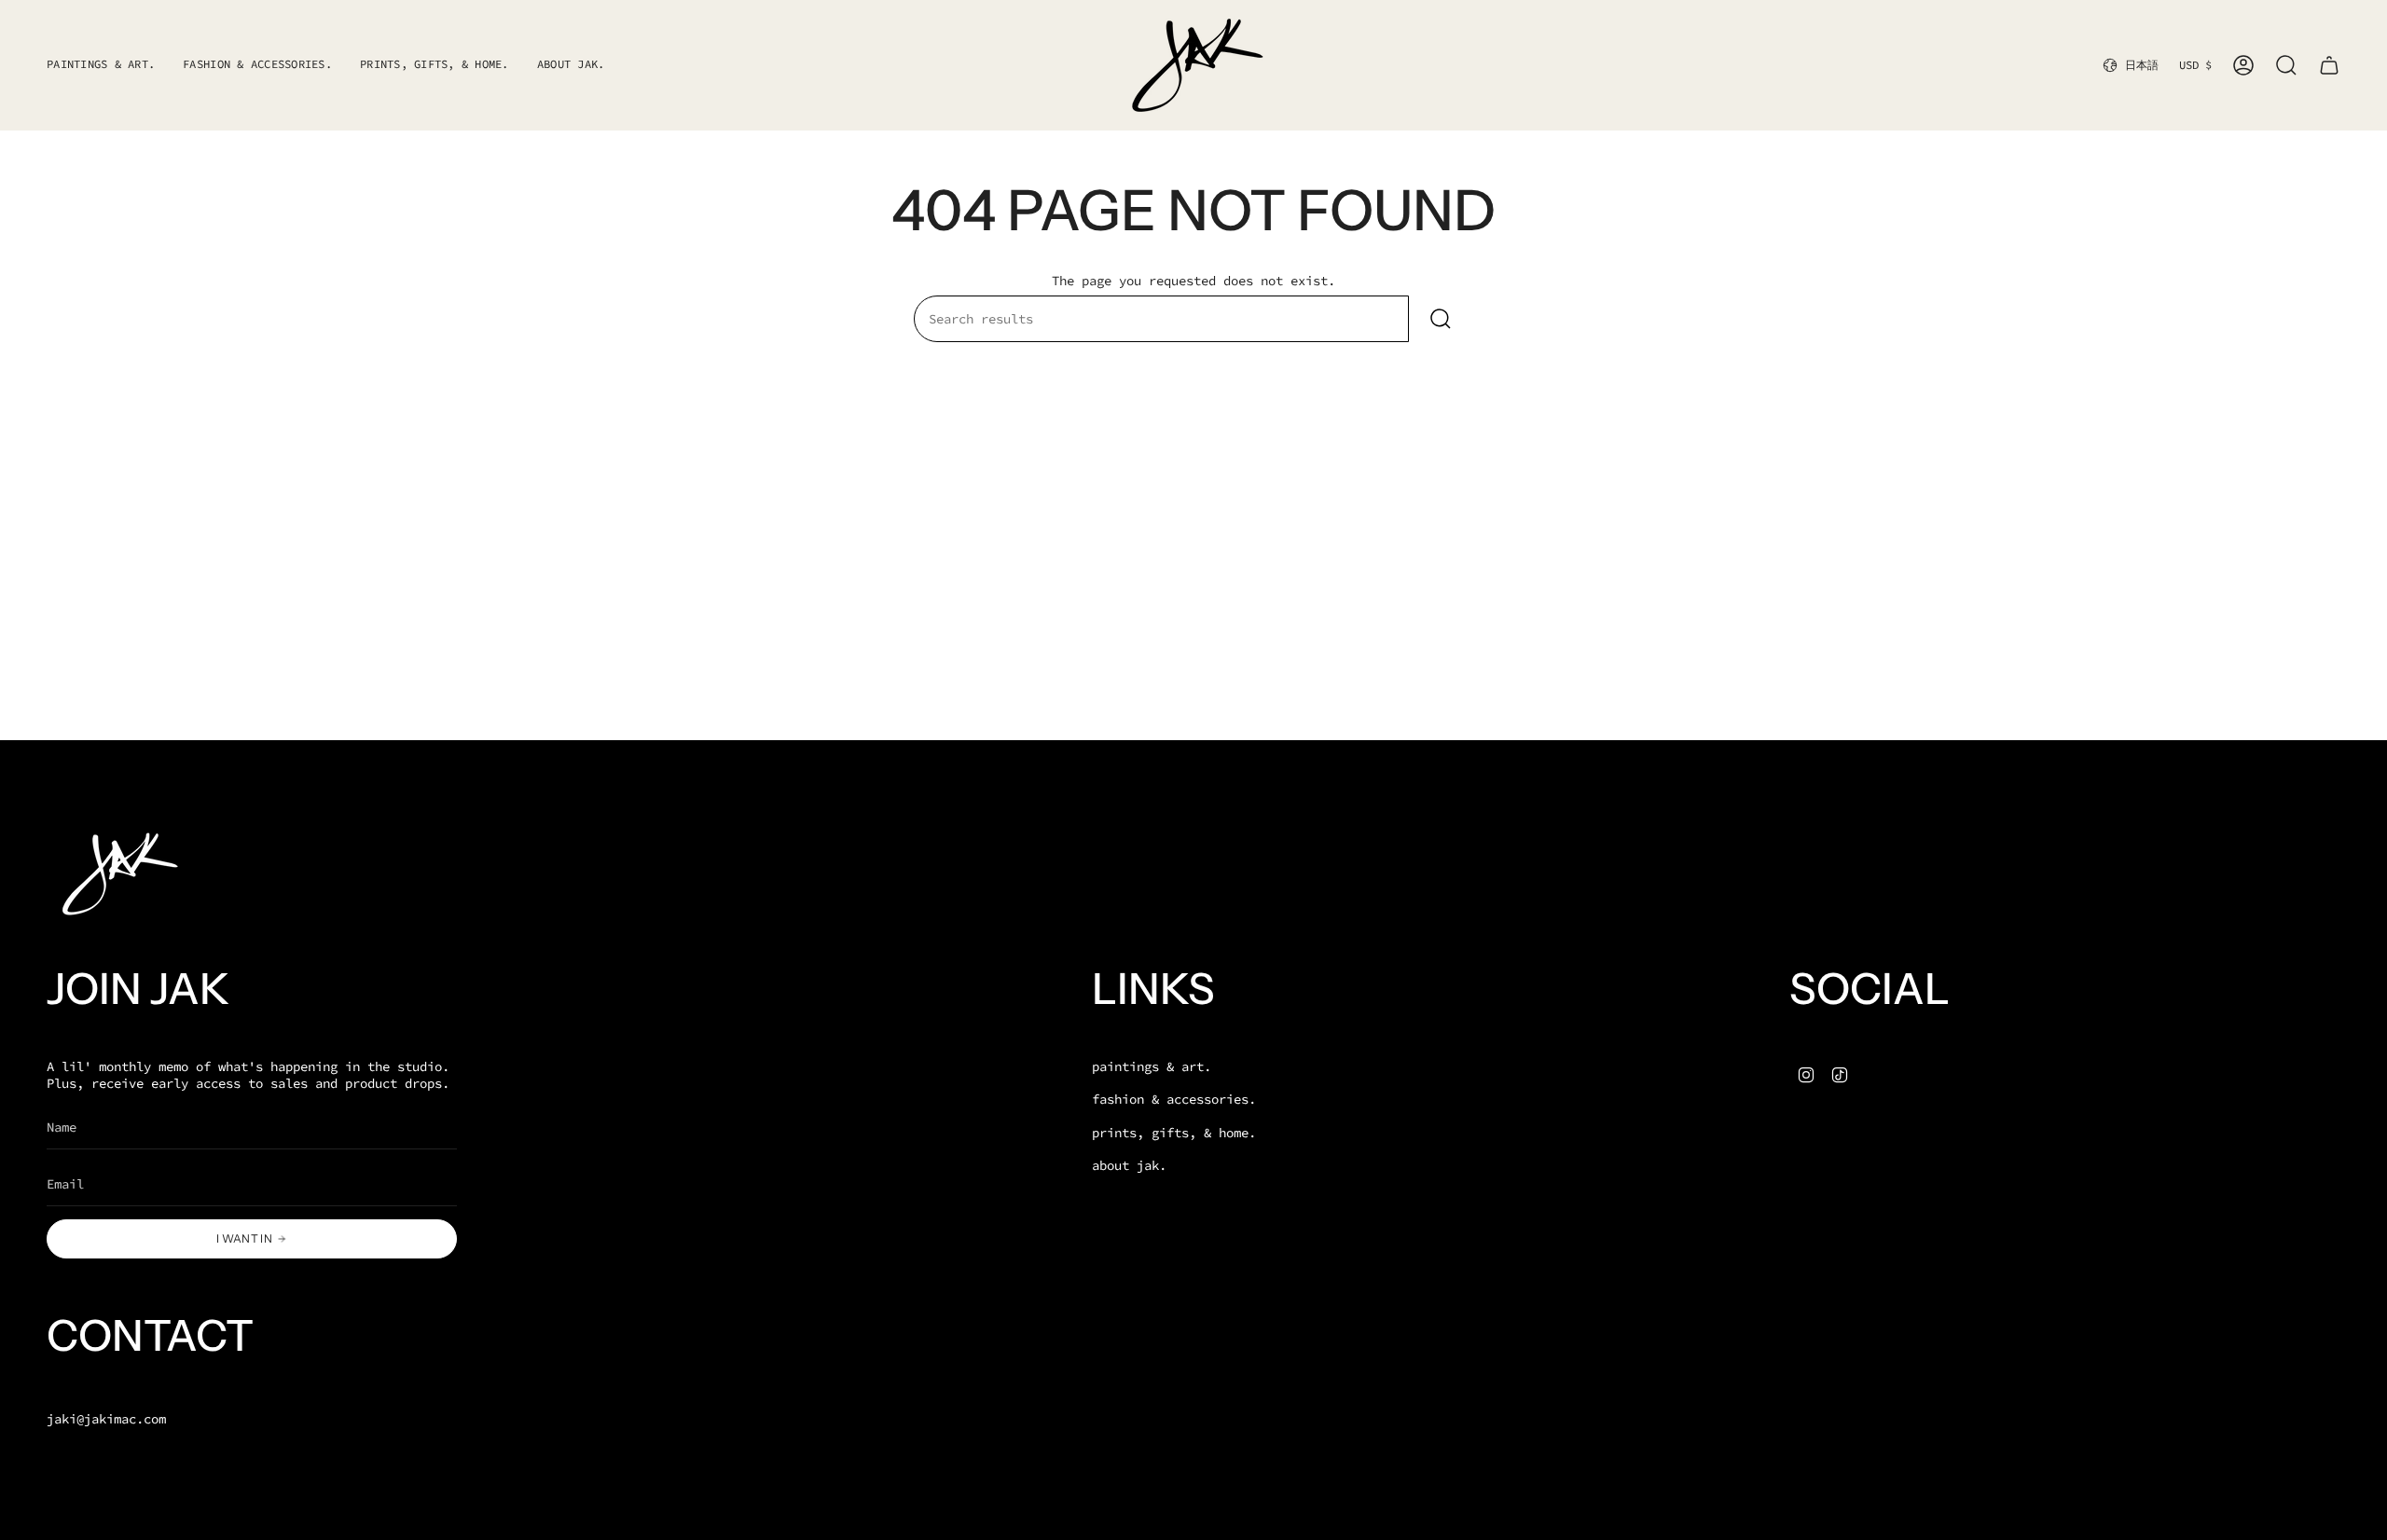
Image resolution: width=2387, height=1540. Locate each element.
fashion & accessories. (1174, 1099)
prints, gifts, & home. (1174, 1133)
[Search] (1441, 319)
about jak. (1129, 1165)
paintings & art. (1152, 1066)
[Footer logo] (117, 874)
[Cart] (2329, 65)
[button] (257, 65)
